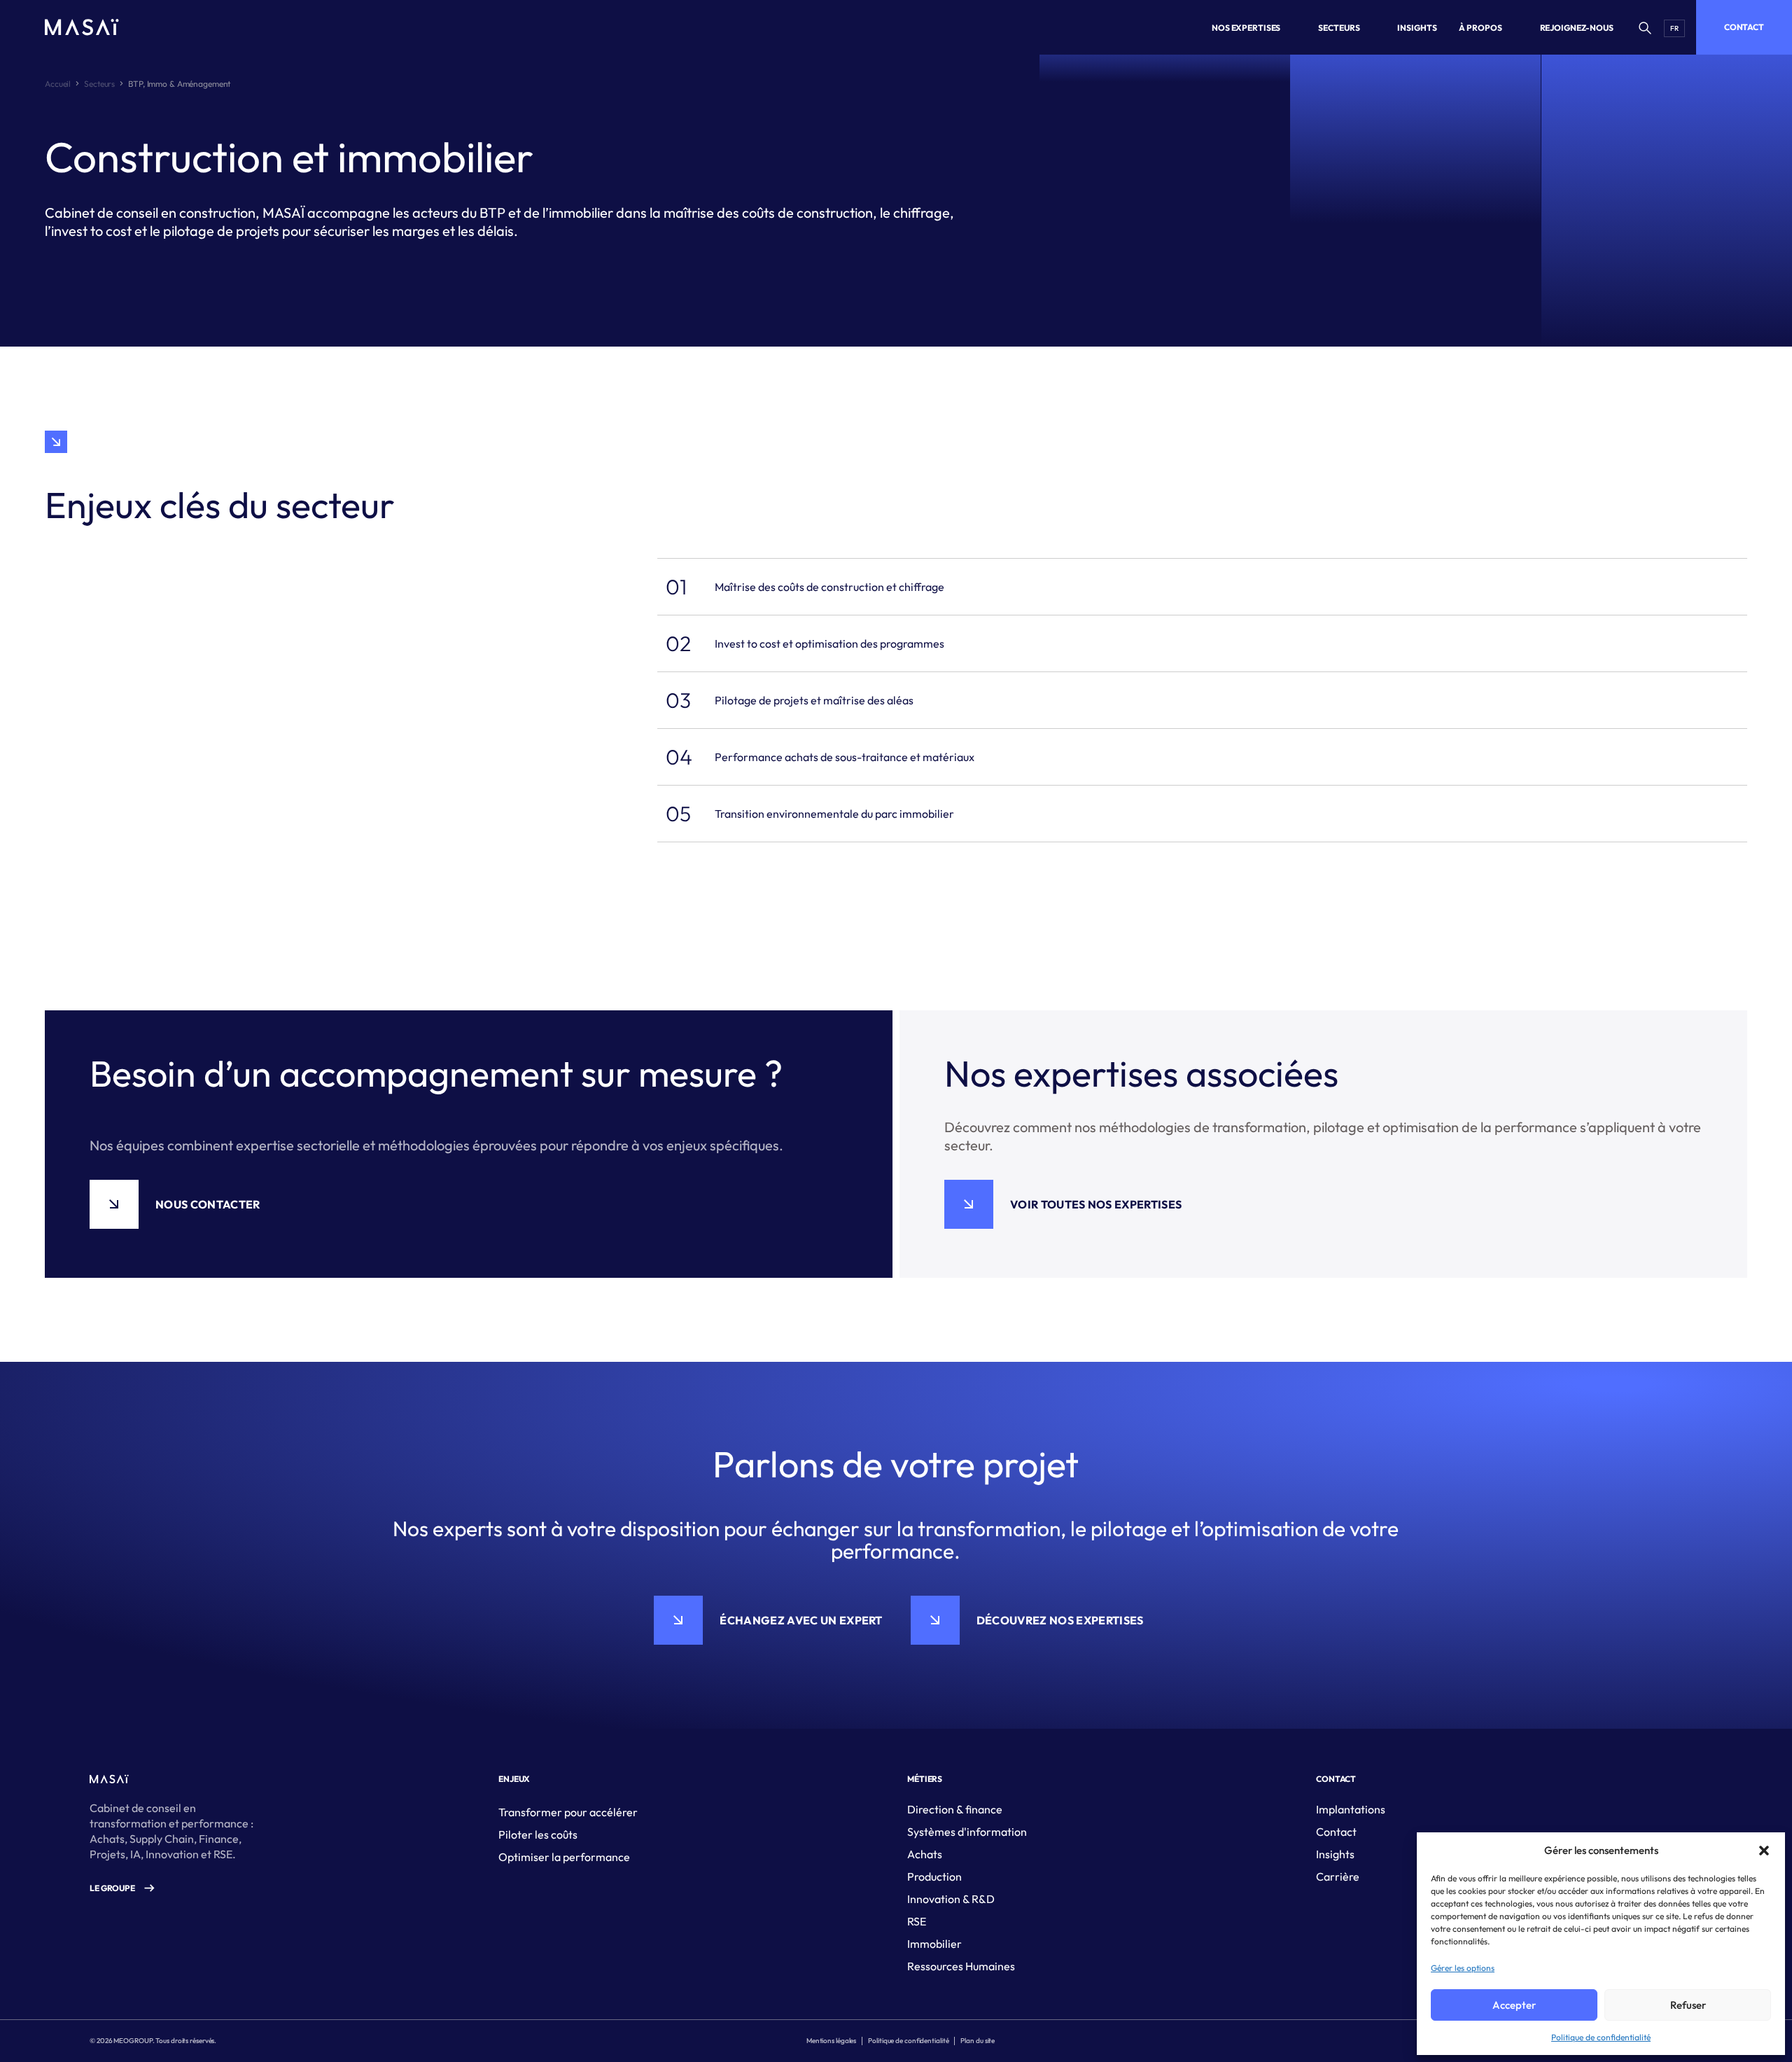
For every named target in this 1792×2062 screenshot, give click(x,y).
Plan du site (978, 2041)
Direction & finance (955, 1809)
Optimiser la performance (564, 1857)
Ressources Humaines (961, 1966)
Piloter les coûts (538, 1834)
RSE (917, 1921)
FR (1674, 28)
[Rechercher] (1644, 27)
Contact (1744, 27)
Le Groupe (112, 1888)
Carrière (1338, 1876)
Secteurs (99, 84)
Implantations (1351, 1809)
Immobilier (934, 1944)
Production (934, 1876)
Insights (1335, 1854)
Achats (925, 1854)
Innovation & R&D (951, 1899)
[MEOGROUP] (82, 27)
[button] (1764, 1851)
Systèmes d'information (967, 1832)
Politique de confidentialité (1601, 2037)
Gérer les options (1463, 1968)
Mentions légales (831, 2041)
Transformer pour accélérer (568, 1812)
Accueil (58, 84)
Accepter (1514, 2005)
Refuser (1688, 2005)
